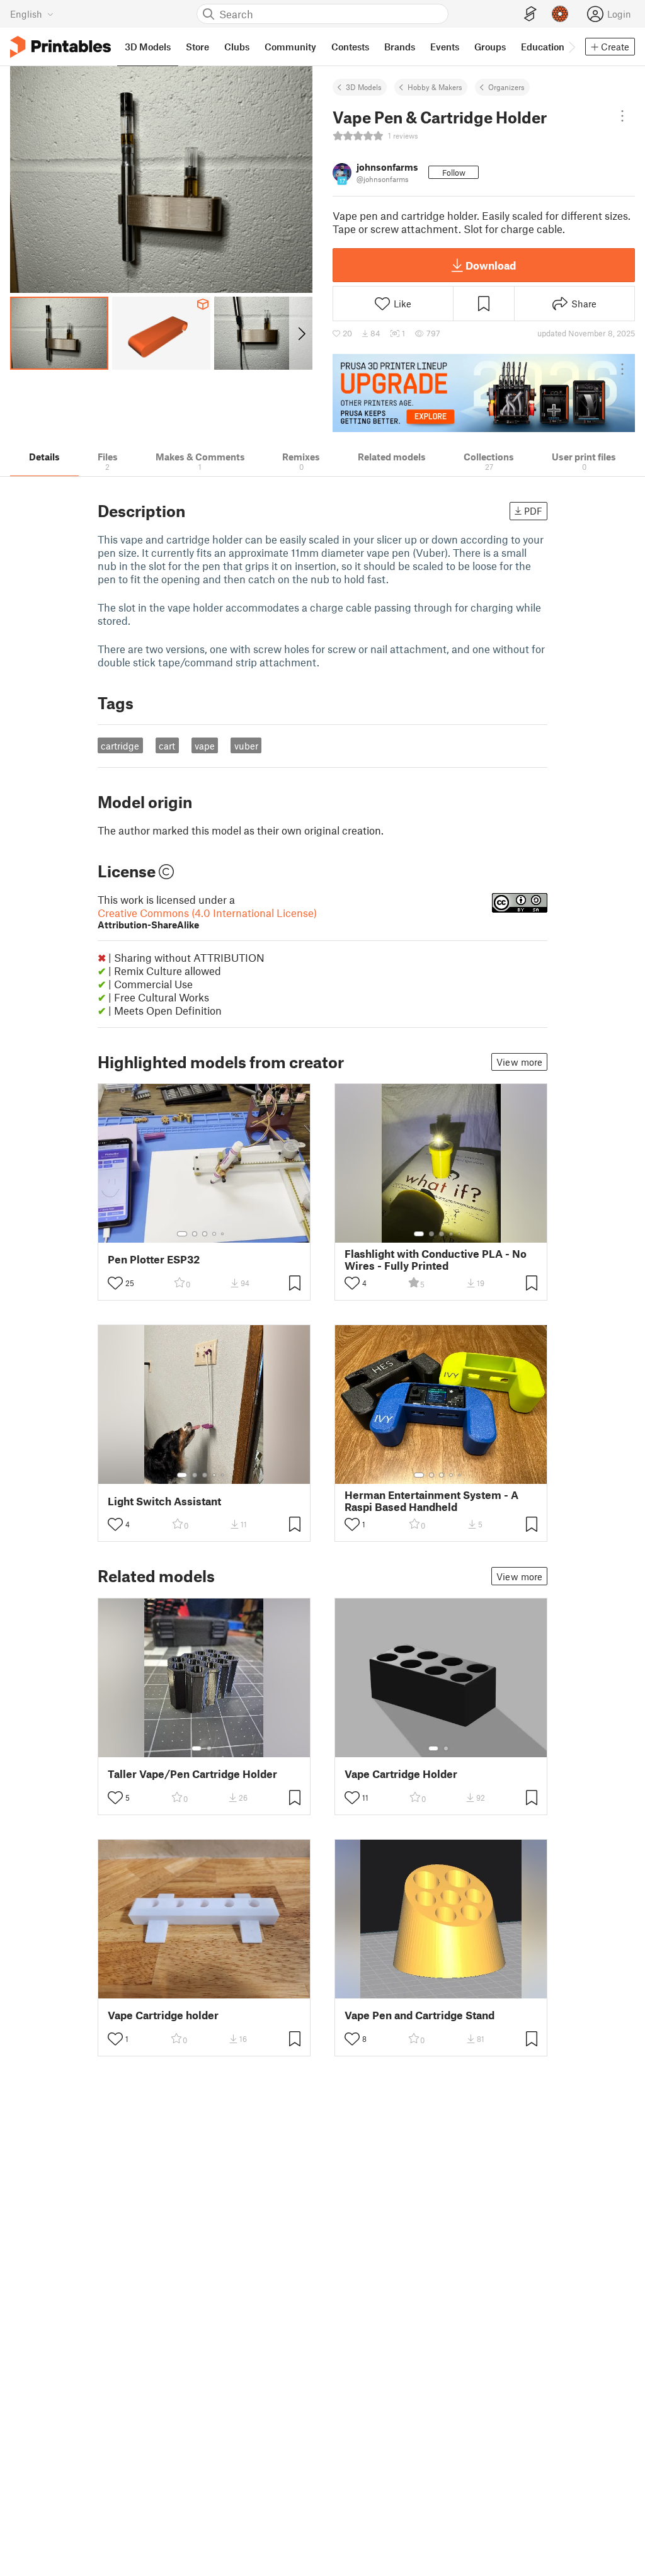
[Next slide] (301, 333)
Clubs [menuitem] (237, 47)
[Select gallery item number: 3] (205, 1234)
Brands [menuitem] (400, 47)
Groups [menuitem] (490, 47)
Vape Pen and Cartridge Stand (420, 2015)
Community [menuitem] (290, 47)
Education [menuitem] (543, 47)
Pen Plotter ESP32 (154, 1259)
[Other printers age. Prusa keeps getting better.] (484, 393)
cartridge (120, 746)
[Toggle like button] (115, 1283)
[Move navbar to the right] (571, 47)
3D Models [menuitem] (148, 47)
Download (491, 265)
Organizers (506, 87)
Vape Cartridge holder (163, 2015)
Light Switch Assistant (164, 1501)
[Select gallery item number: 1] (182, 1234)
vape (205, 746)
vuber (246, 746)
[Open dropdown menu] (622, 116)
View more (519, 1062)
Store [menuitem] (197, 47)
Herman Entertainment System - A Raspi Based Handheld (431, 1501)
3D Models (364, 87)
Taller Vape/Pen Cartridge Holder (192, 1774)
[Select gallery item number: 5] (224, 1234)
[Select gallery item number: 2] (195, 1234)
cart (167, 746)
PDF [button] (533, 511)
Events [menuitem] (445, 47)
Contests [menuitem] (350, 47)
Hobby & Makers (435, 87)
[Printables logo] (60, 47)
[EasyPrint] (530, 14)
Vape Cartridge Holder (401, 1774)
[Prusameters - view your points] (560, 14)
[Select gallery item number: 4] (215, 1234)
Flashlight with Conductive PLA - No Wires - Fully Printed (436, 1260)
